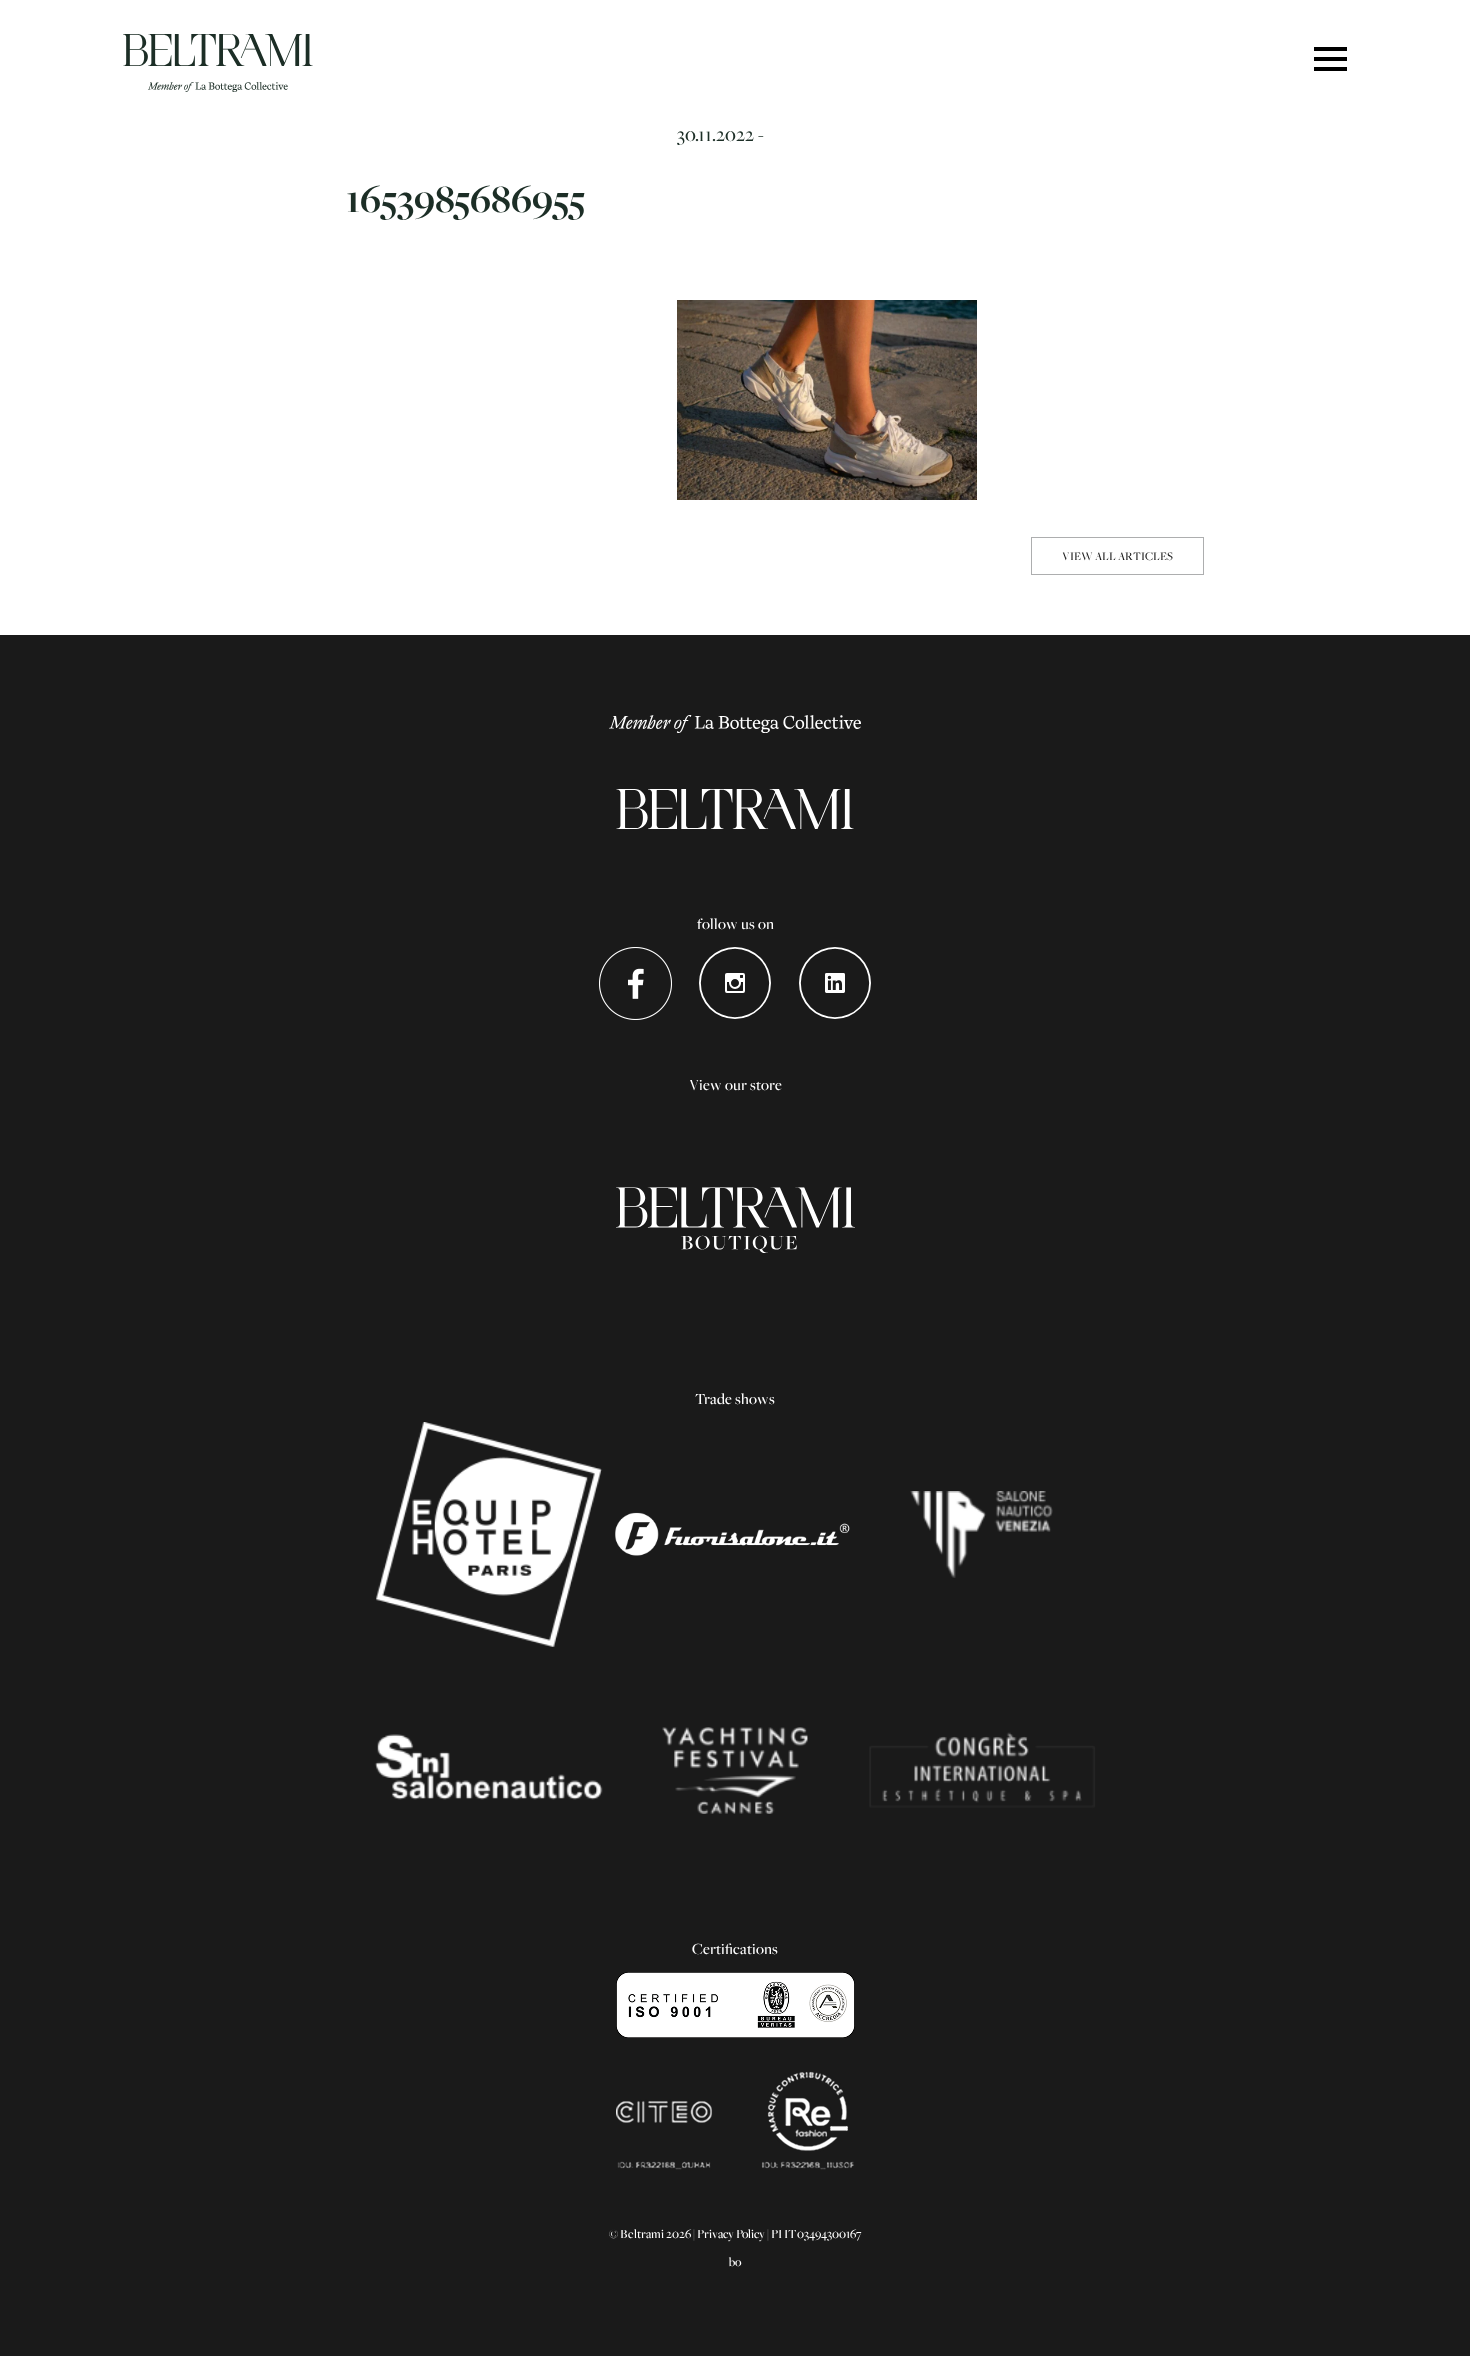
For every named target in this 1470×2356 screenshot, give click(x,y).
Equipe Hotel (488, 1535)
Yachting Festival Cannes (735, 1771)
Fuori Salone (735, 1535)
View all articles (1117, 555)
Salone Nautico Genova (488, 1771)
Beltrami (218, 63)
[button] (1330, 60)
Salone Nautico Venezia (981, 1535)
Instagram (735, 983)
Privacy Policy (731, 2233)
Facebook (635, 983)
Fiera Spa (981, 1771)
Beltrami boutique (735, 1221)
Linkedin (835, 983)
